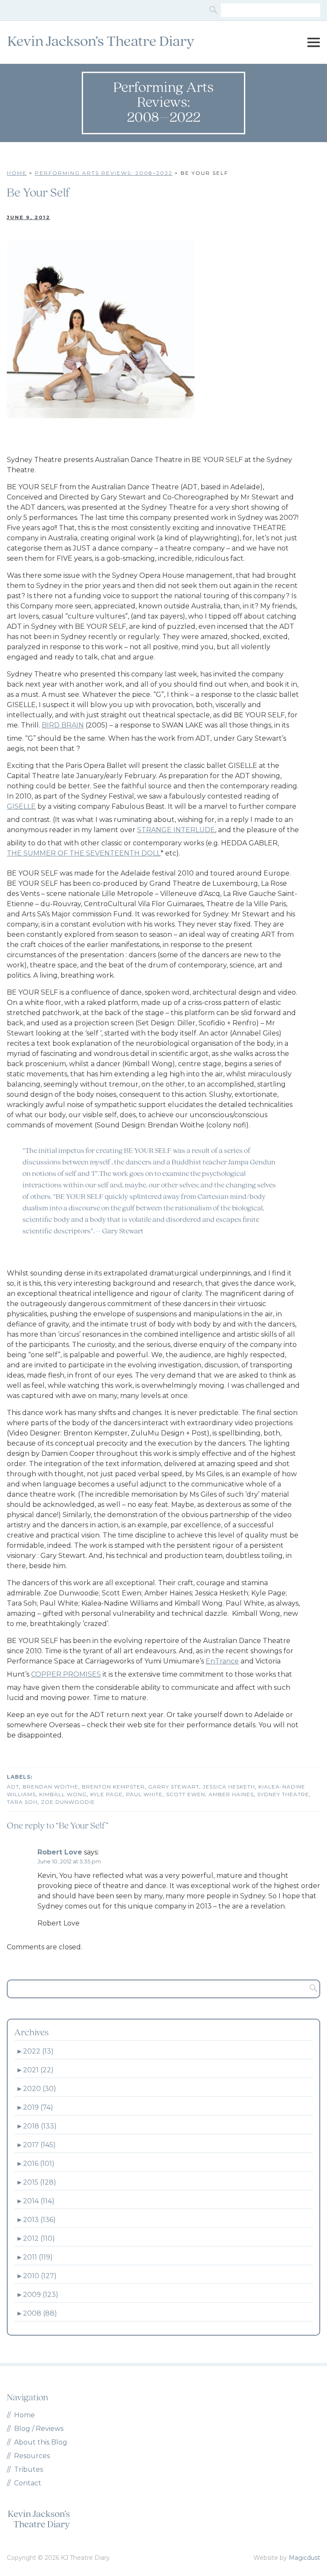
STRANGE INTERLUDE (176, 830)
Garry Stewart (174, 1787)
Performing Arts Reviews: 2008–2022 (104, 173)
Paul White (144, 1794)
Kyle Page (106, 1794)
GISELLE (21, 806)
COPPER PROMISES (66, 1674)
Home (17, 173)
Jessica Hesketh (229, 1787)
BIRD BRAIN (63, 725)
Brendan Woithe (50, 1787)
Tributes (29, 2469)
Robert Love (60, 1852)
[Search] (214, 10)
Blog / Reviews (39, 2429)
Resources (32, 2456)
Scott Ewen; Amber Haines (210, 1794)
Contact (28, 2483)
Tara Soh (22, 1802)
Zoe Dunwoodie (68, 1802)
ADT (13, 1787)
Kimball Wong (63, 1794)
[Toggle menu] (313, 43)
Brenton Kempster (113, 1787)
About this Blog (41, 2442)
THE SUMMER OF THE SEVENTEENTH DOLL (84, 853)
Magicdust (304, 2558)
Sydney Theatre (283, 1794)
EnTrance (222, 1661)
